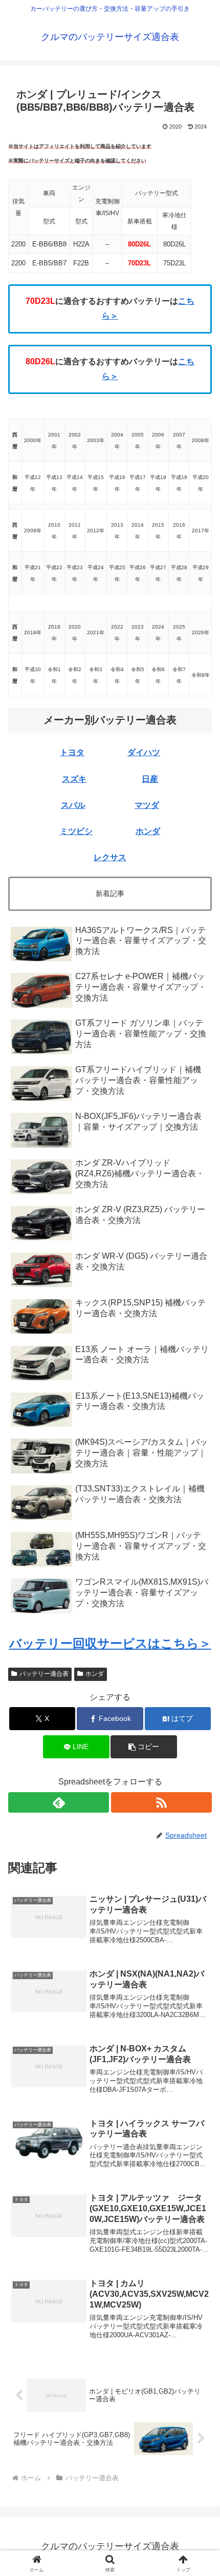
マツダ (147, 805)
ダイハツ (144, 752)
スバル (73, 805)
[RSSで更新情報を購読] (161, 1802)
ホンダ (148, 831)
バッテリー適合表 (44, 1674)
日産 (150, 779)
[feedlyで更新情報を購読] (59, 1802)
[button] (199, 1741)
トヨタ (72, 752)
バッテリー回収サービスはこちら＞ (110, 1643)
